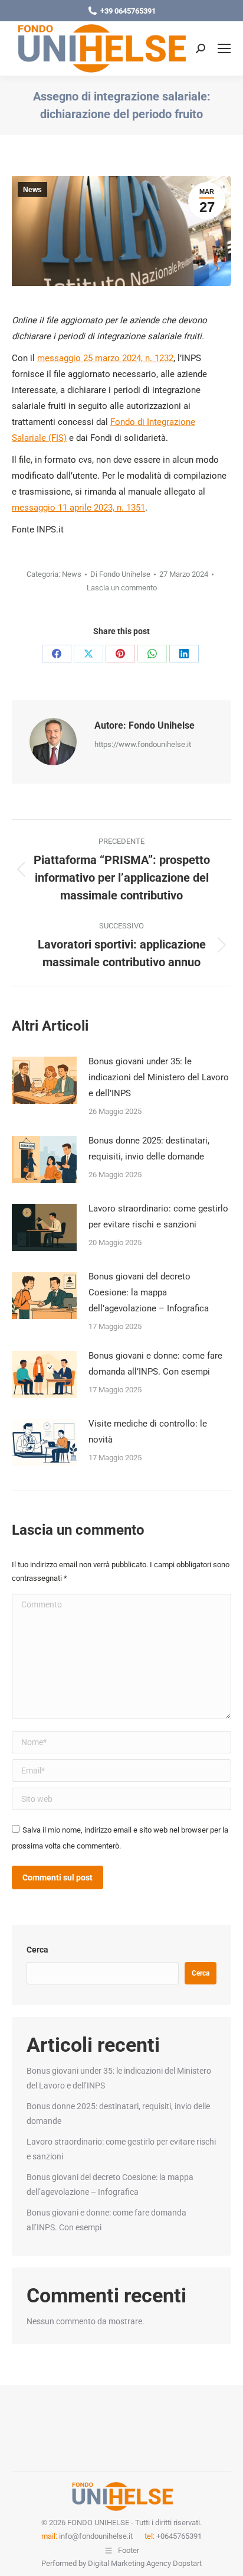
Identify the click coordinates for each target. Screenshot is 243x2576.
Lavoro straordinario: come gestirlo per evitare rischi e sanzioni (158, 1216)
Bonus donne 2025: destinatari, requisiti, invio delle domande (149, 1149)
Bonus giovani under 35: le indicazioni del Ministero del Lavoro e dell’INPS (159, 1077)
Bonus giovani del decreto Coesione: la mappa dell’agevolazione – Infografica (149, 1292)
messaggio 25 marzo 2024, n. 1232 (105, 358)
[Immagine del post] (44, 1080)
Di (120, 574)
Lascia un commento (122, 588)
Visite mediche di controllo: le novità (148, 1432)
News (32, 190)
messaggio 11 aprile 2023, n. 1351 (78, 508)
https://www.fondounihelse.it (143, 744)
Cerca (37, 1950)
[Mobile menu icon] (224, 48)
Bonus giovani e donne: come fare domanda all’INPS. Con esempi (155, 1364)
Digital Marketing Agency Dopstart (145, 2563)
